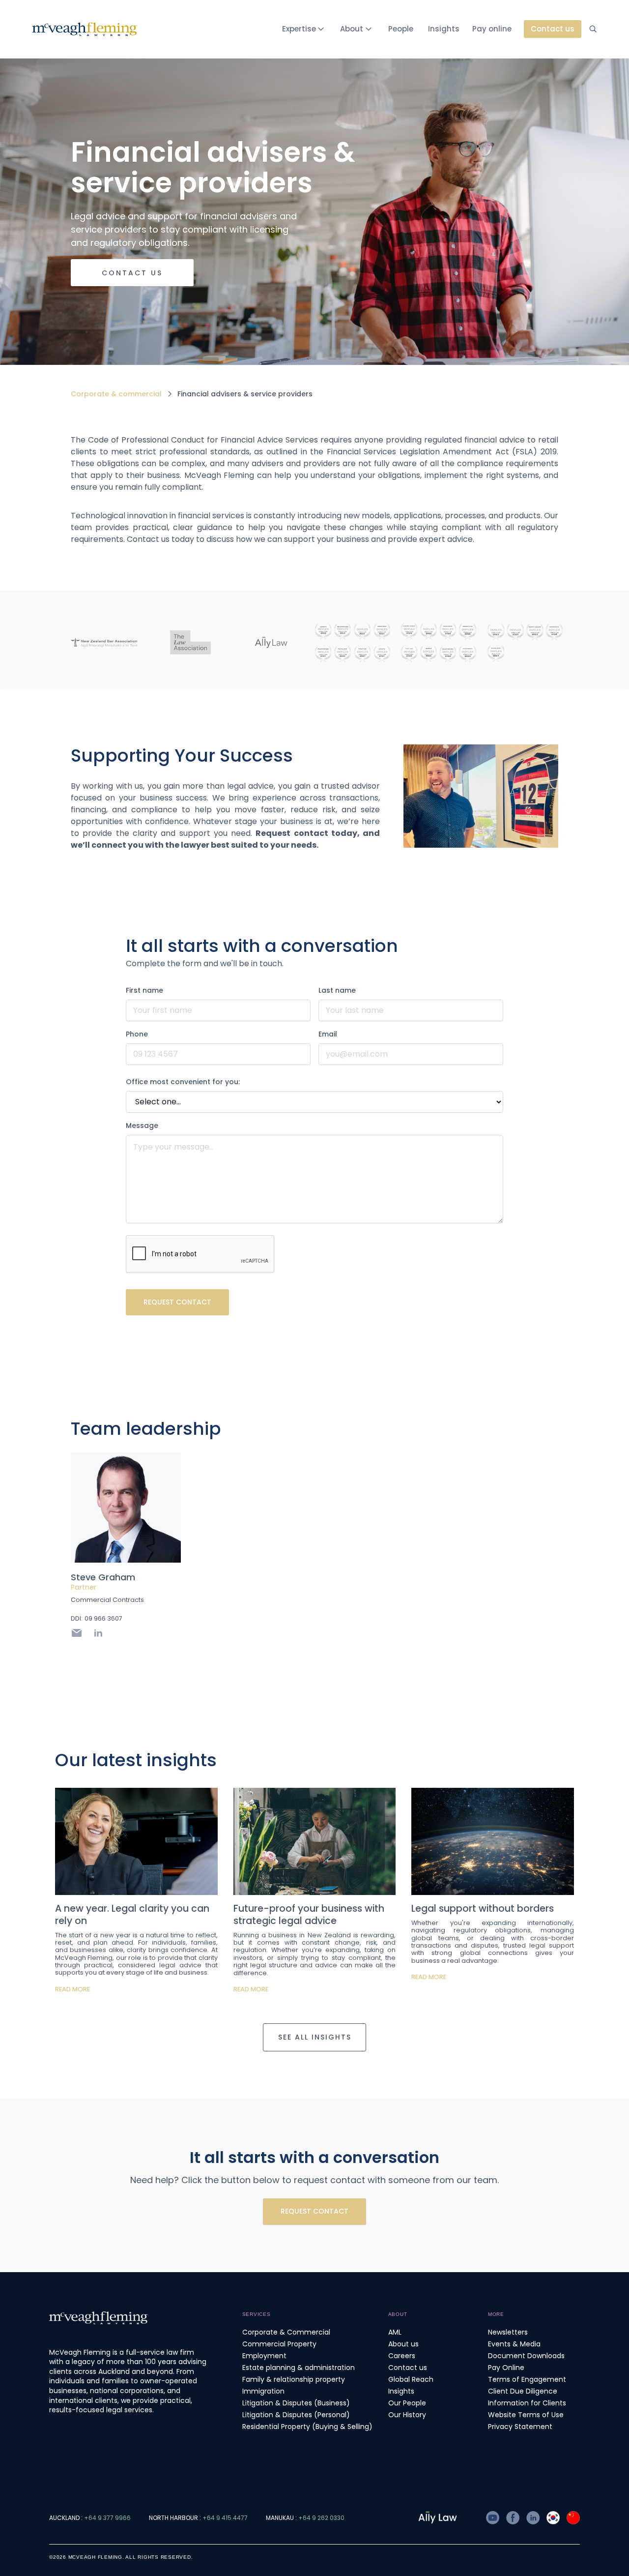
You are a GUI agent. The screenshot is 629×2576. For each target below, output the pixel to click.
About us (403, 2344)
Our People (407, 2403)
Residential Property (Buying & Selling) (307, 2427)
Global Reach (411, 2379)
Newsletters (508, 2332)
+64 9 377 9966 (107, 2518)
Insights (444, 29)
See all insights (315, 2037)
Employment (264, 2356)
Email (328, 1034)
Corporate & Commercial (286, 2332)
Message (142, 1125)
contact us (132, 273)
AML (395, 2332)
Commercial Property (279, 2344)
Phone (137, 1034)
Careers (402, 2356)
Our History (407, 2415)
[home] (85, 29)
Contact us (408, 2368)
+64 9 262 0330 (321, 2518)
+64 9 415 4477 (225, 2518)
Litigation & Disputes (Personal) (296, 2415)
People (401, 29)
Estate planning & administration (299, 2368)
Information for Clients (527, 2403)
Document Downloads (526, 2356)
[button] (305, 29)
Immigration (263, 2391)
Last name (337, 990)
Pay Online (506, 2368)
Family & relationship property (294, 2379)
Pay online (492, 29)
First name (144, 990)
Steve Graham (103, 1577)
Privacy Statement (520, 2427)
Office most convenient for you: (183, 1082)
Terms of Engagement (527, 2379)
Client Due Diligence (523, 2391)
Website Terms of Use (526, 2415)
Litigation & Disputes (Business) (296, 2403)
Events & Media (514, 2344)
